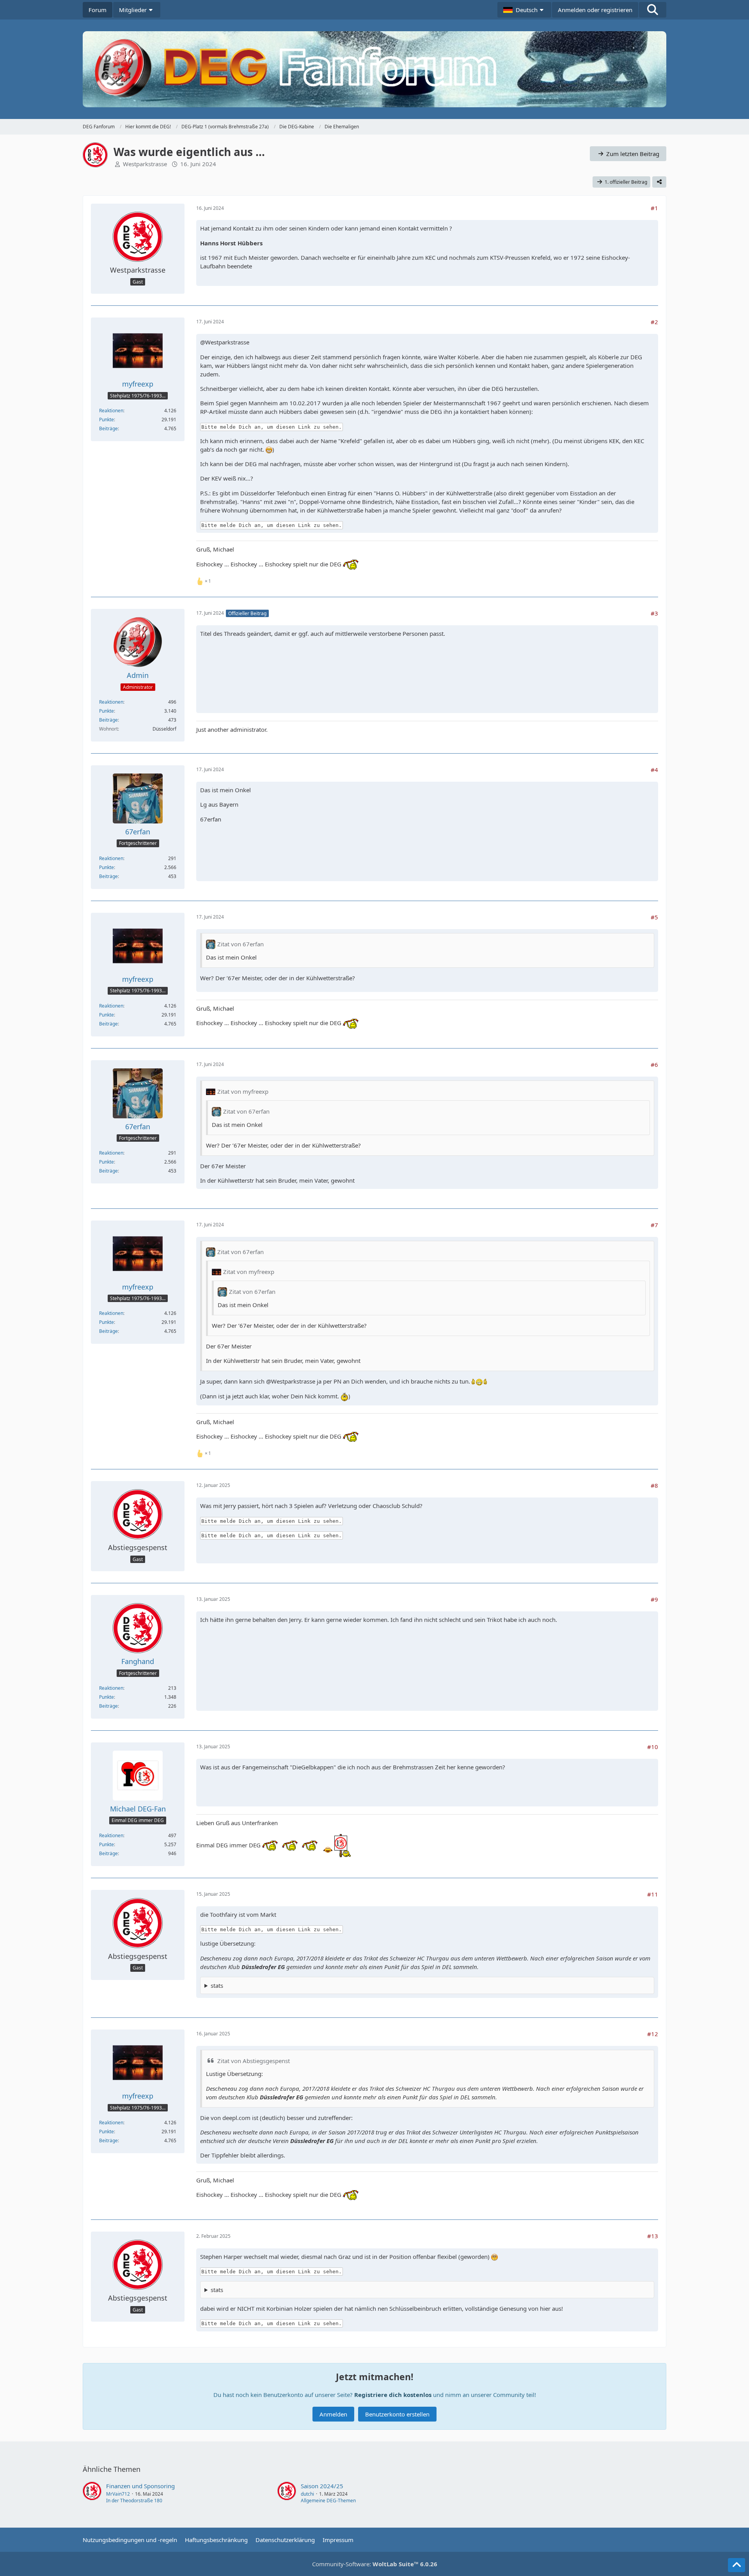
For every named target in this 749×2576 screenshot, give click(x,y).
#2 (654, 322)
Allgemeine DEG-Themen (328, 2501)
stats (217, 1985)
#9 (654, 1599)
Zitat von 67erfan (240, 944)
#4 (654, 770)
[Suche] (653, 10)
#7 (654, 1225)
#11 (653, 1894)
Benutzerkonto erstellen (397, 2414)
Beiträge (108, 428)
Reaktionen (111, 411)
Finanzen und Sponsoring (140, 2486)
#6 (654, 1064)
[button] (524, 10)
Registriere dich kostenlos (393, 2395)
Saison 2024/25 (322, 2486)
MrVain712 (118, 2494)
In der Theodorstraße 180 (134, 2501)
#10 (653, 1747)
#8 (654, 1485)
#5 (654, 917)
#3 (654, 613)
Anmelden (333, 2414)
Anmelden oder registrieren (595, 10)
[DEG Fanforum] (374, 69)
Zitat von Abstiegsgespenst (254, 2061)
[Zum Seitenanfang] (737, 2565)
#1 (654, 208)
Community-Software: (375, 2564)
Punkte (106, 420)
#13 (653, 2236)
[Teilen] (659, 182)
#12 (653, 2034)
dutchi (307, 2494)
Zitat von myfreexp (243, 1091)
